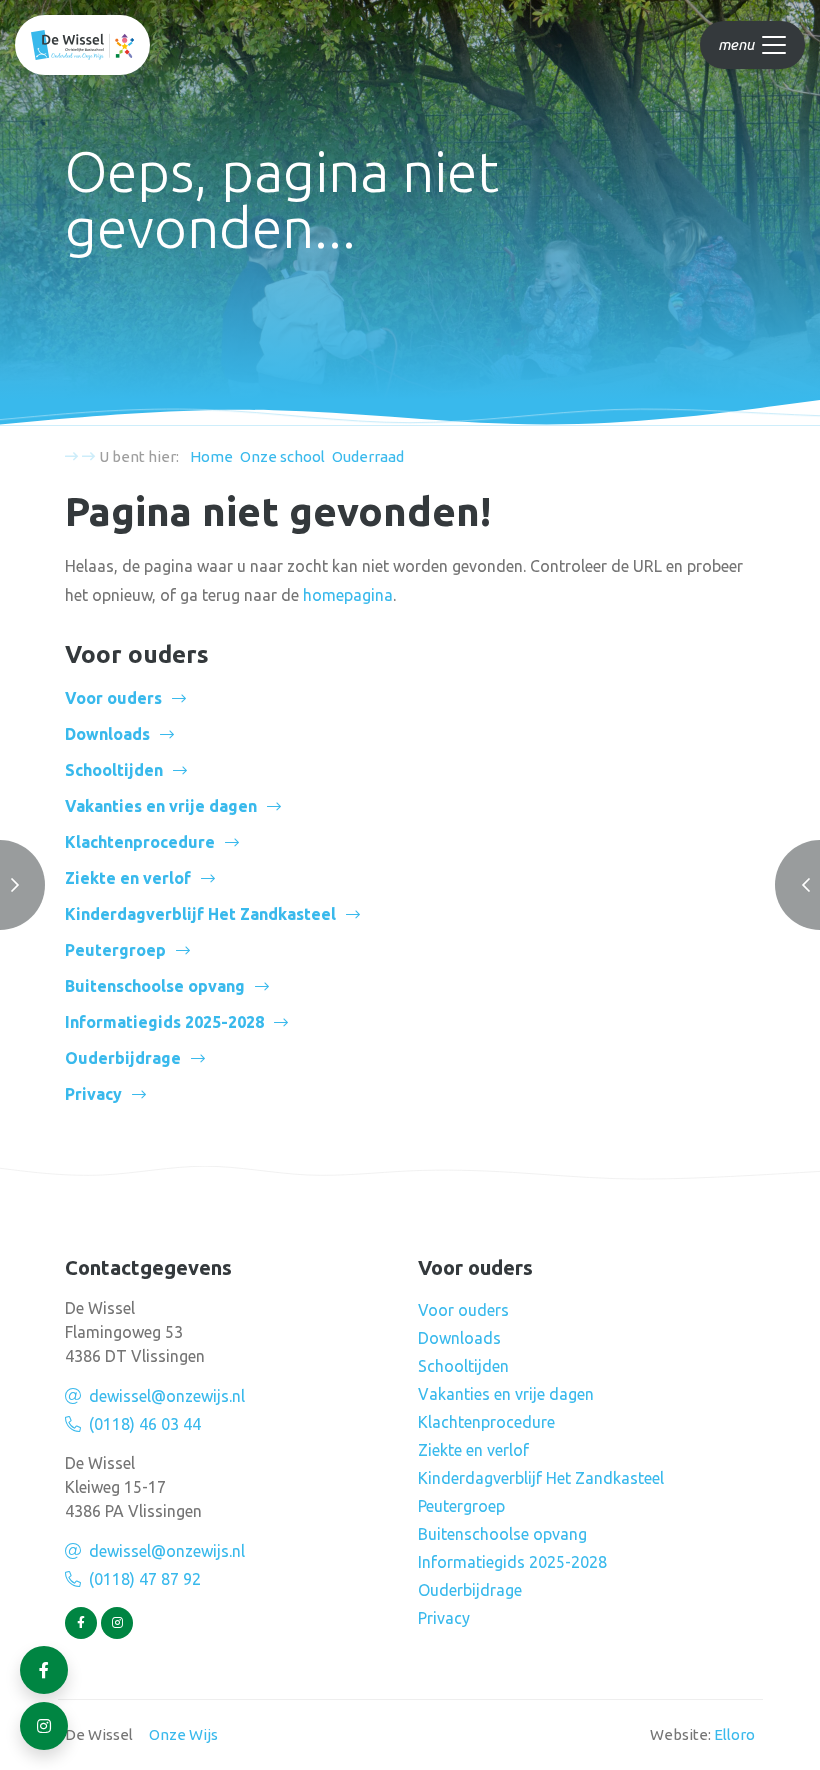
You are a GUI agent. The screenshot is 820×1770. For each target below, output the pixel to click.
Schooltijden (114, 770)
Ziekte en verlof (128, 878)
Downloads (107, 734)
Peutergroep (115, 950)
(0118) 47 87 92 (145, 1579)
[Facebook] (81, 1623)
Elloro (734, 1734)
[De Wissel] (82, 45)
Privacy (93, 1094)
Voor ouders (113, 698)
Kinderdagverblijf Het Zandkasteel (200, 914)
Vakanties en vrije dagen (161, 806)
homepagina (348, 595)
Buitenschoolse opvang (155, 986)
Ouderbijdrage (123, 1058)
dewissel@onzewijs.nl (167, 1396)
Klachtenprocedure (140, 842)
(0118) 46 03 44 (145, 1424)
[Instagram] (117, 1623)
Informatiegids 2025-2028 (164, 1022)
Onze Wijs (183, 1734)
